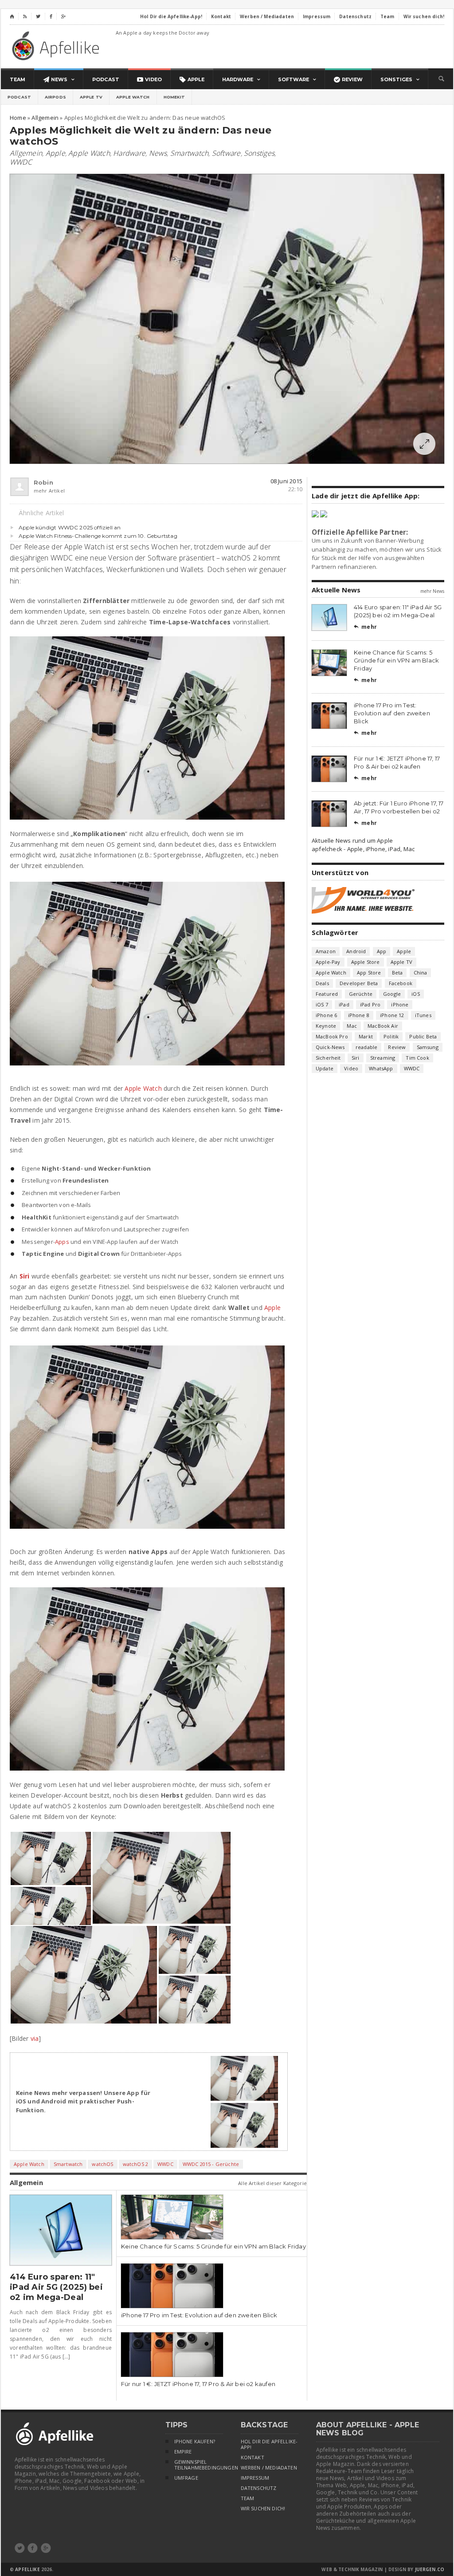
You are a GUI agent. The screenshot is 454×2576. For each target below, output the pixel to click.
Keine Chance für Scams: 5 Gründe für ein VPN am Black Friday (213, 2246)
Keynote (326, 1026)
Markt (366, 1036)
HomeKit (174, 97)
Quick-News (330, 1047)
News (158, 153)
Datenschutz (259, 2488)
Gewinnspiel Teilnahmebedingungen (199, 2465)
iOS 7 (322, 1004)
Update (325, 1068)
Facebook (401, 983)
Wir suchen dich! (263, 2509)
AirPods (55, 97)
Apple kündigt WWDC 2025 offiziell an (70, 527)
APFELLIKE (27, 2569)
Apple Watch (133, 97)
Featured (327, 994)
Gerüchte (361, 994)
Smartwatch (189, 153)
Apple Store (366, 962)
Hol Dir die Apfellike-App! (269, 2444)
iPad (344, 1004)
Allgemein (26, 153)
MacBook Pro (332, 1036)
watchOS (102, 2164)
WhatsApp (381, 1068)
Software (226, 153)
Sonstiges (259, 153)
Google (392, 994)
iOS (416, 994)
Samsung (428, 1047)
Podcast (19, 97)
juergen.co (430, 2569)
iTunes (423, 1015)
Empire (183, 2452)
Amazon (326, 951)
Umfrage (186, 2478)
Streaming (383, 1058)
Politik (391, 1036)
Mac (352, 1026)
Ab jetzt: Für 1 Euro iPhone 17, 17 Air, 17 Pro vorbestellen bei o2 (399, 807)
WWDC (21, 162)
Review (397, 1047)
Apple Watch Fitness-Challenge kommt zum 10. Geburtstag (98, 536)
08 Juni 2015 (286, 481)
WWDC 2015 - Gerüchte (211, 2164)
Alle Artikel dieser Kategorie (272, 2183)
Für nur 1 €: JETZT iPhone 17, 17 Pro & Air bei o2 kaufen (198, 2384)
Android (356, 951)
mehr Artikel (38, 491)
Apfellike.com (57, 45)
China (421, 972)
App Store (369, 972)
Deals (322, 983)
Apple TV (91, 97)
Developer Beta (359, 983)
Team (248, 2498)
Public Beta (423, 1036)
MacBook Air (383, 1026)
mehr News (432, 591)
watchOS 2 (136, 2164)
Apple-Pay (328, 962)
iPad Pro (370, 1004)
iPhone (400, 1004)
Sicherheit (328, 1058)
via (35, 2038)
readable (366, 1047)
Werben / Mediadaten (269, 2468)
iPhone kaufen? (195, 2442)
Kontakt (252, 2458)
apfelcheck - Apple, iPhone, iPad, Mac (363, 849)
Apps (62, 1242)
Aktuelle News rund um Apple (352, 840)
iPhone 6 (326, 1015)
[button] (51, 1859)
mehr (365, 627)
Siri (25, 1276)
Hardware (129, 153)
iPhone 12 (392, 1015)
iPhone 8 (359, 1015)
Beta (397, 972)
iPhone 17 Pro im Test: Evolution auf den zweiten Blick (199, 2315)
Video (351, 1068)
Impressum (255, 2478)
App (382, 951)
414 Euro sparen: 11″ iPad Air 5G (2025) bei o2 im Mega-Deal (56, 2287)
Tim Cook (417, 1058)
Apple (55, 153)
